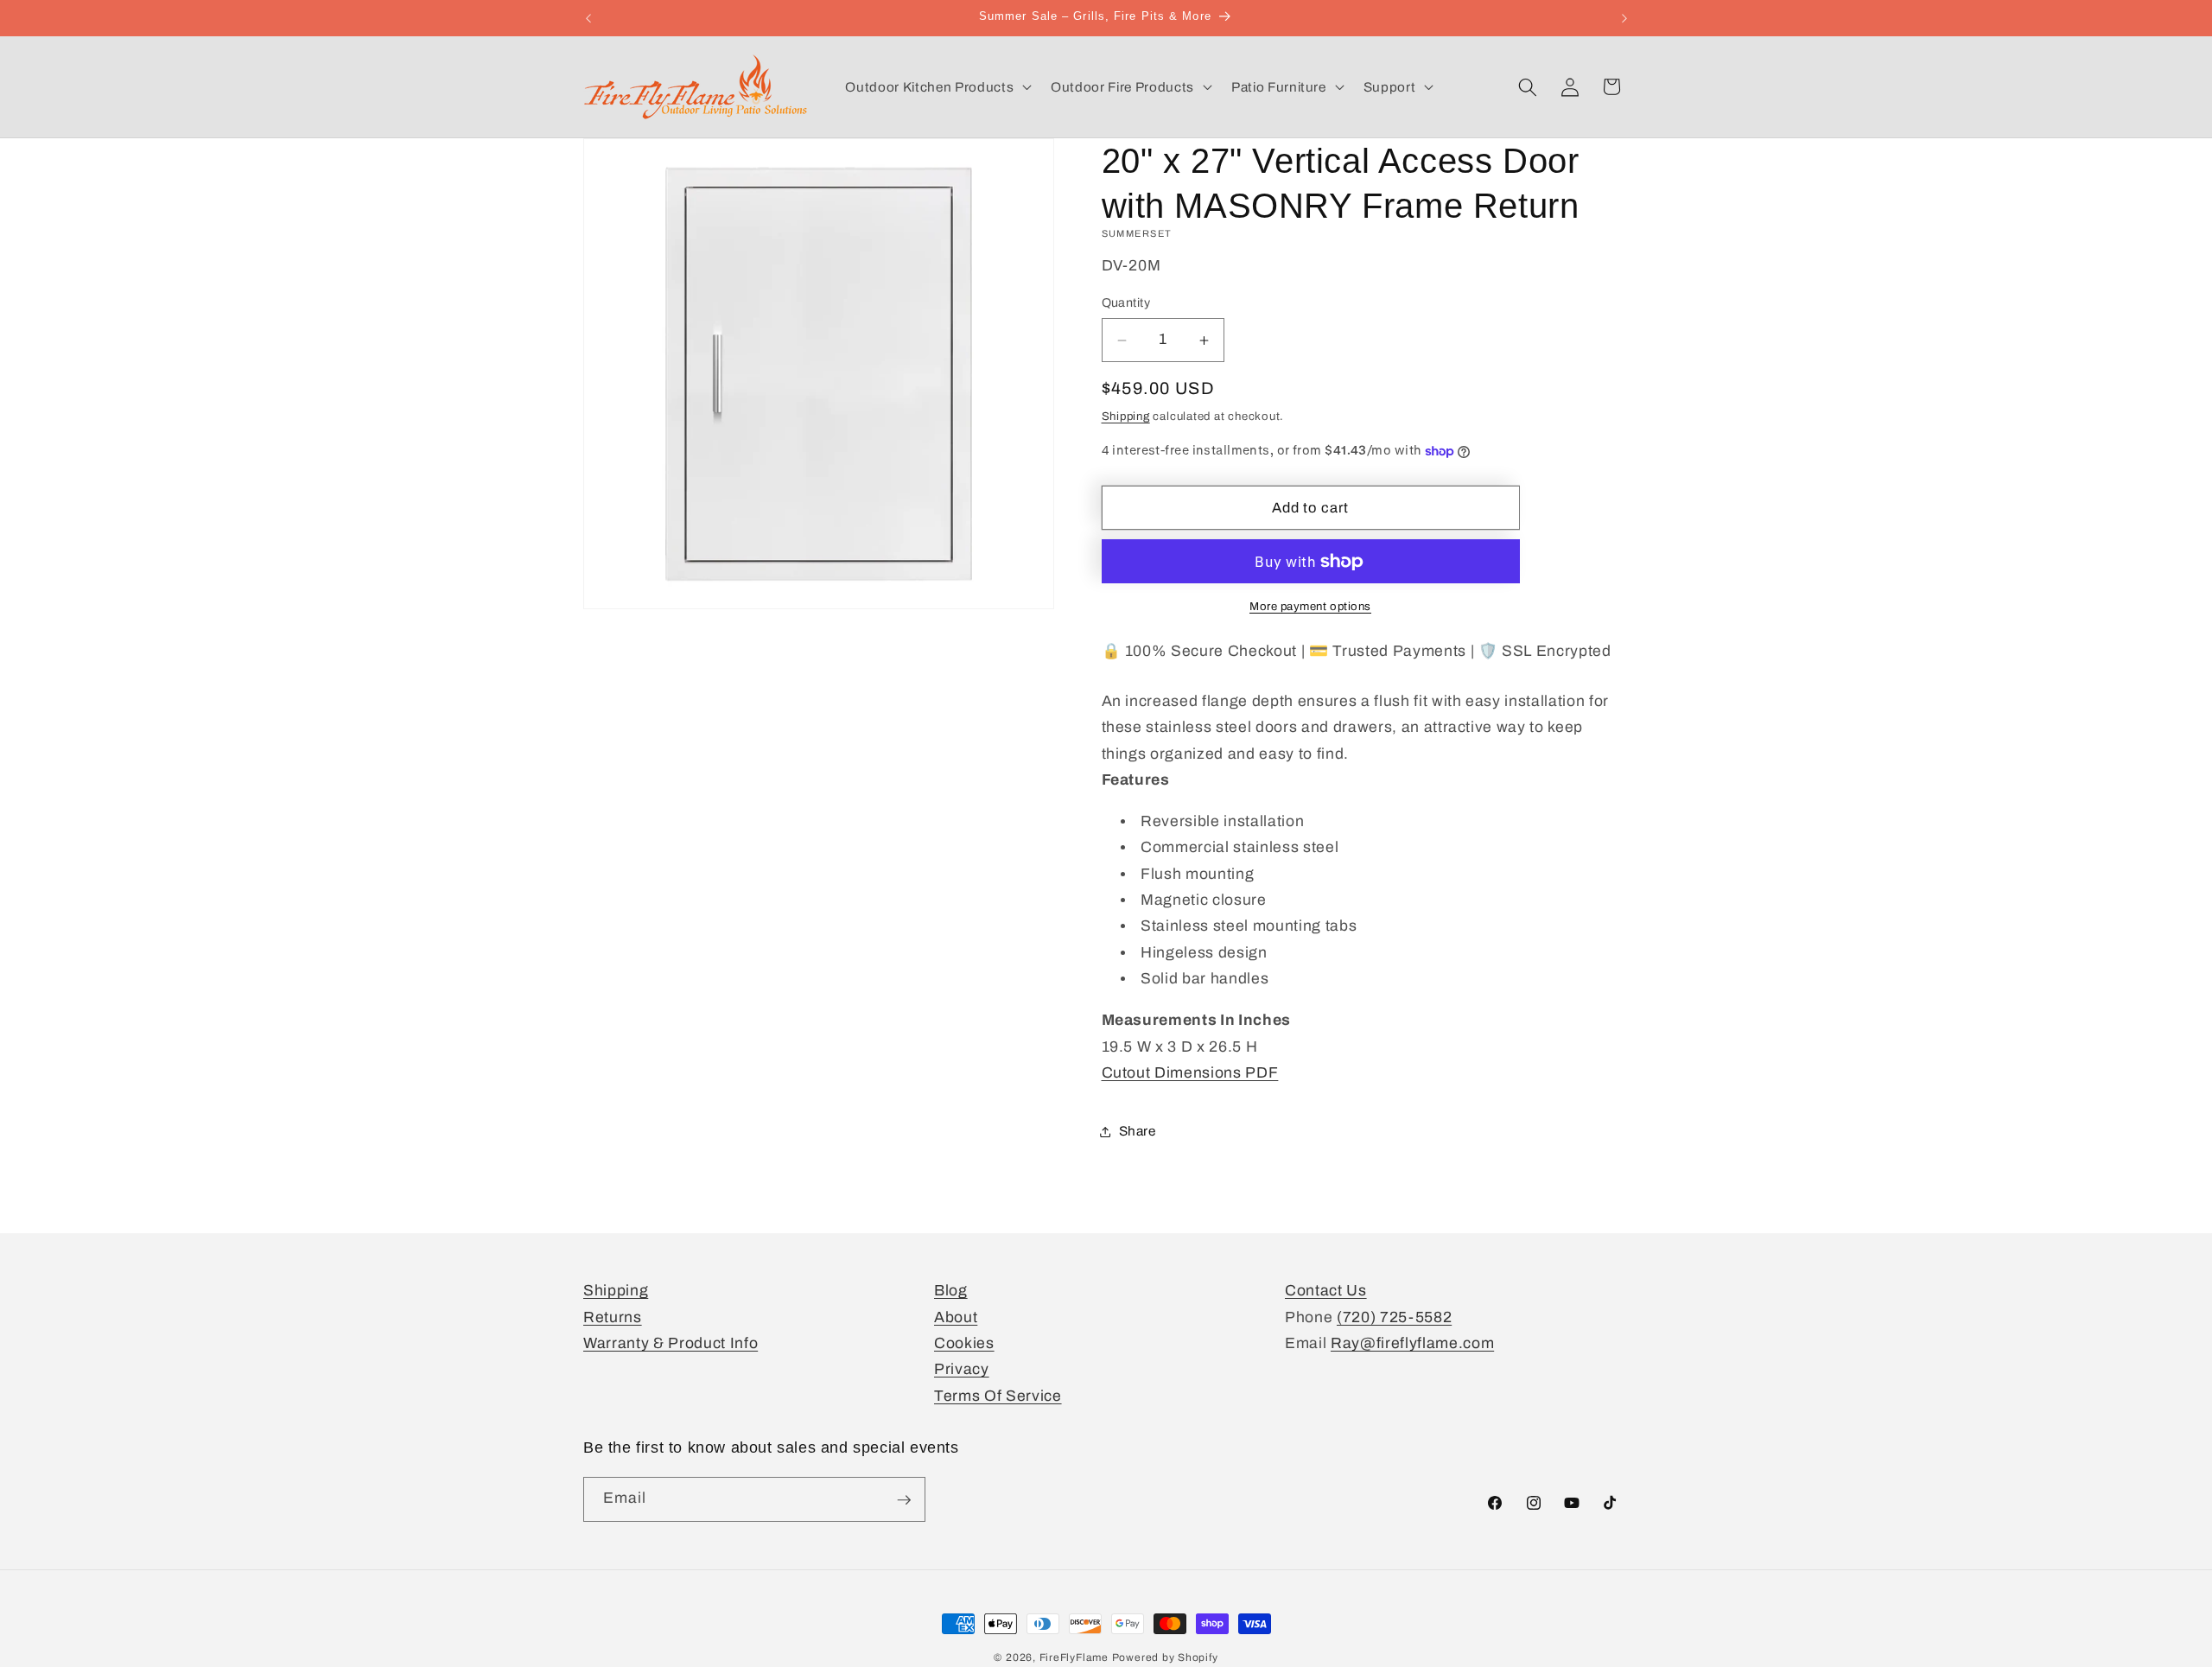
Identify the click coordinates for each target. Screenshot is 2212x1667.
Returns (613, 1317)
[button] (937, 87)
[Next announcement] (1624, 18)
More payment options (1310, 607)
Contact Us (1326, 1291)
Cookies (964, 1343)
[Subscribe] (904, 1500)
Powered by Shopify (1165, 1657)
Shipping (1126, 416)
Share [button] (1138, 1131)
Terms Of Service (998, 1396)
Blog (951, 1291)
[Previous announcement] (588, 18)
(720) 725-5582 (1394, 1317)
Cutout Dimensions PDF (1190, 1073)
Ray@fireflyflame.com (1412, 1343)
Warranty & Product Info (671, 1343)
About (956, 1317)
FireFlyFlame (1074, 1657)
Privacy (962, 1370)
